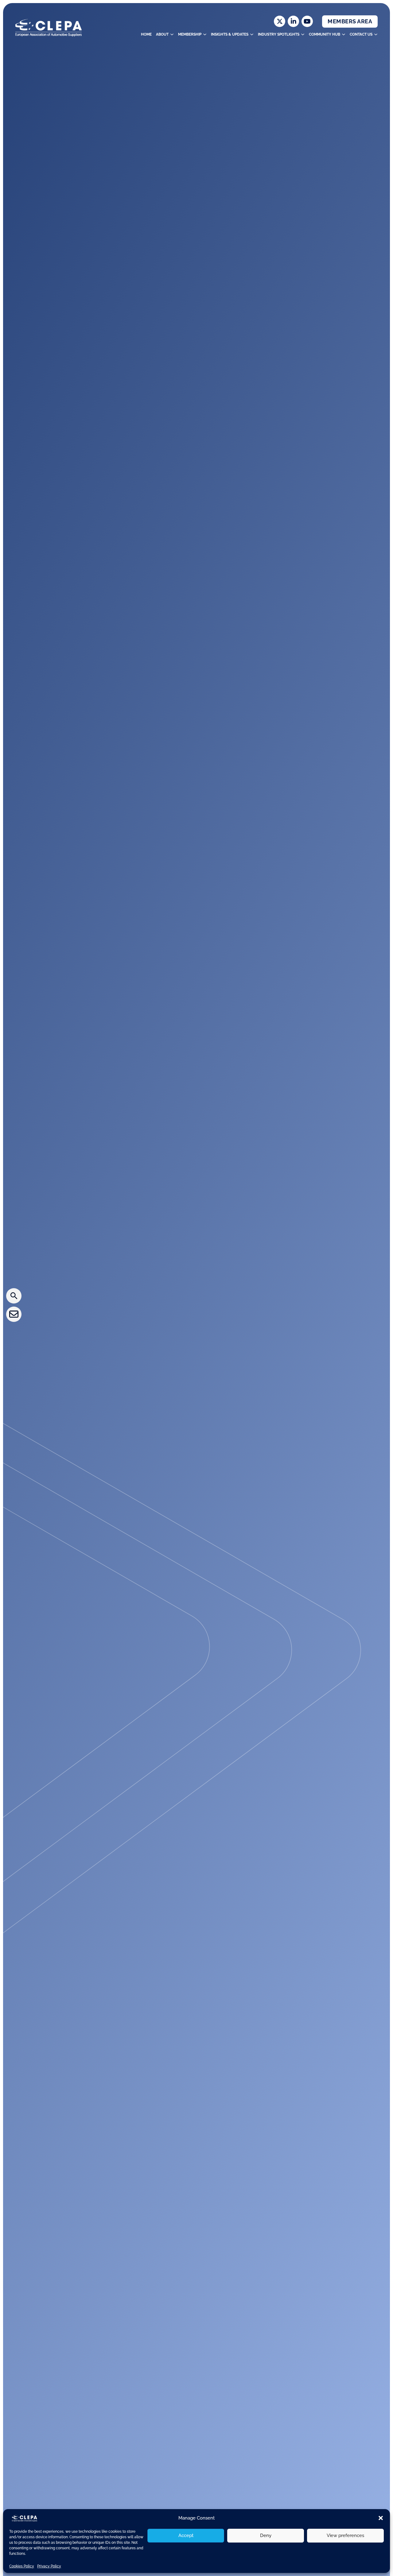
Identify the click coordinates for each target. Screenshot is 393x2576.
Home (146, 34)
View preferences (345, 2535)
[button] (381, 2518)
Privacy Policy (49, 2566)
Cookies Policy (22, 2566)
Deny (266, 2535)
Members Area (350, 21)
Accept (186, 2535)
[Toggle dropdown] (172, 34)
